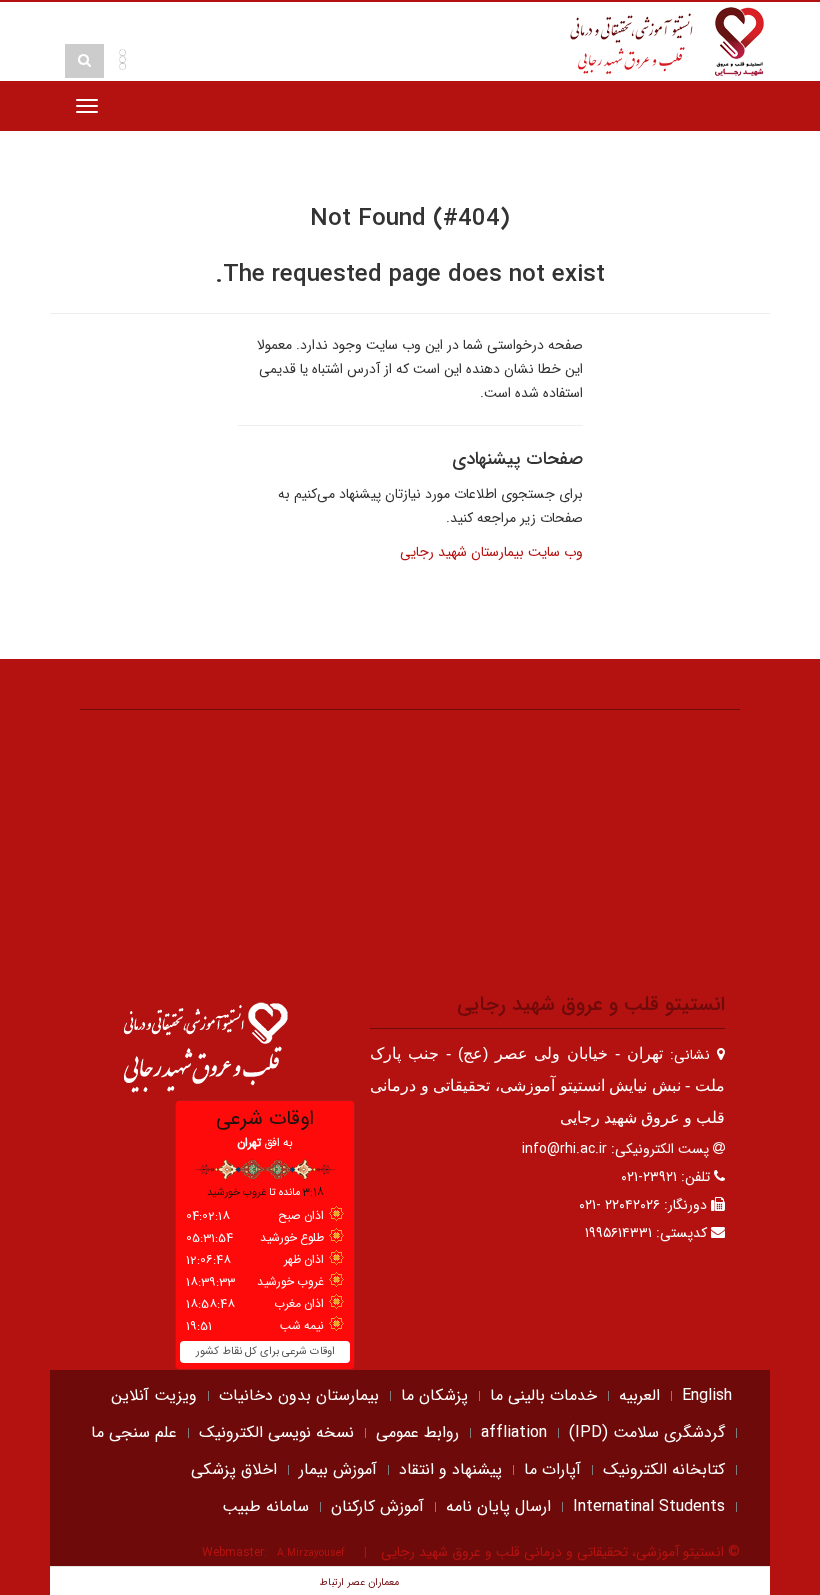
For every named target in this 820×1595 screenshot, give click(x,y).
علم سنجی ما (134, 1432)
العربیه (639, 1395)
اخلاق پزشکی (234, 1469)
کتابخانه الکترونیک (664, 1469)
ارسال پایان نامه (498, 1506)
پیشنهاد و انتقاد (450, 1469)
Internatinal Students (649, 1506)
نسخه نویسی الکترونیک (276, 1432)
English (707, 1395)
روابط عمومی (417, 1432)
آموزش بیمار (338, 1469)
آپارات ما (552, 1469)
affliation (514, 1432)
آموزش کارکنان (377, 1506)
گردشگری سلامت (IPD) (647, 1432)
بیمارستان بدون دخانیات (299, 1395)
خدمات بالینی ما (543, 1395)
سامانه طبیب (265, 1506)
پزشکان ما (434, 1395)
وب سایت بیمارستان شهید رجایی (491, 552)
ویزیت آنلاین (154, 1395)
